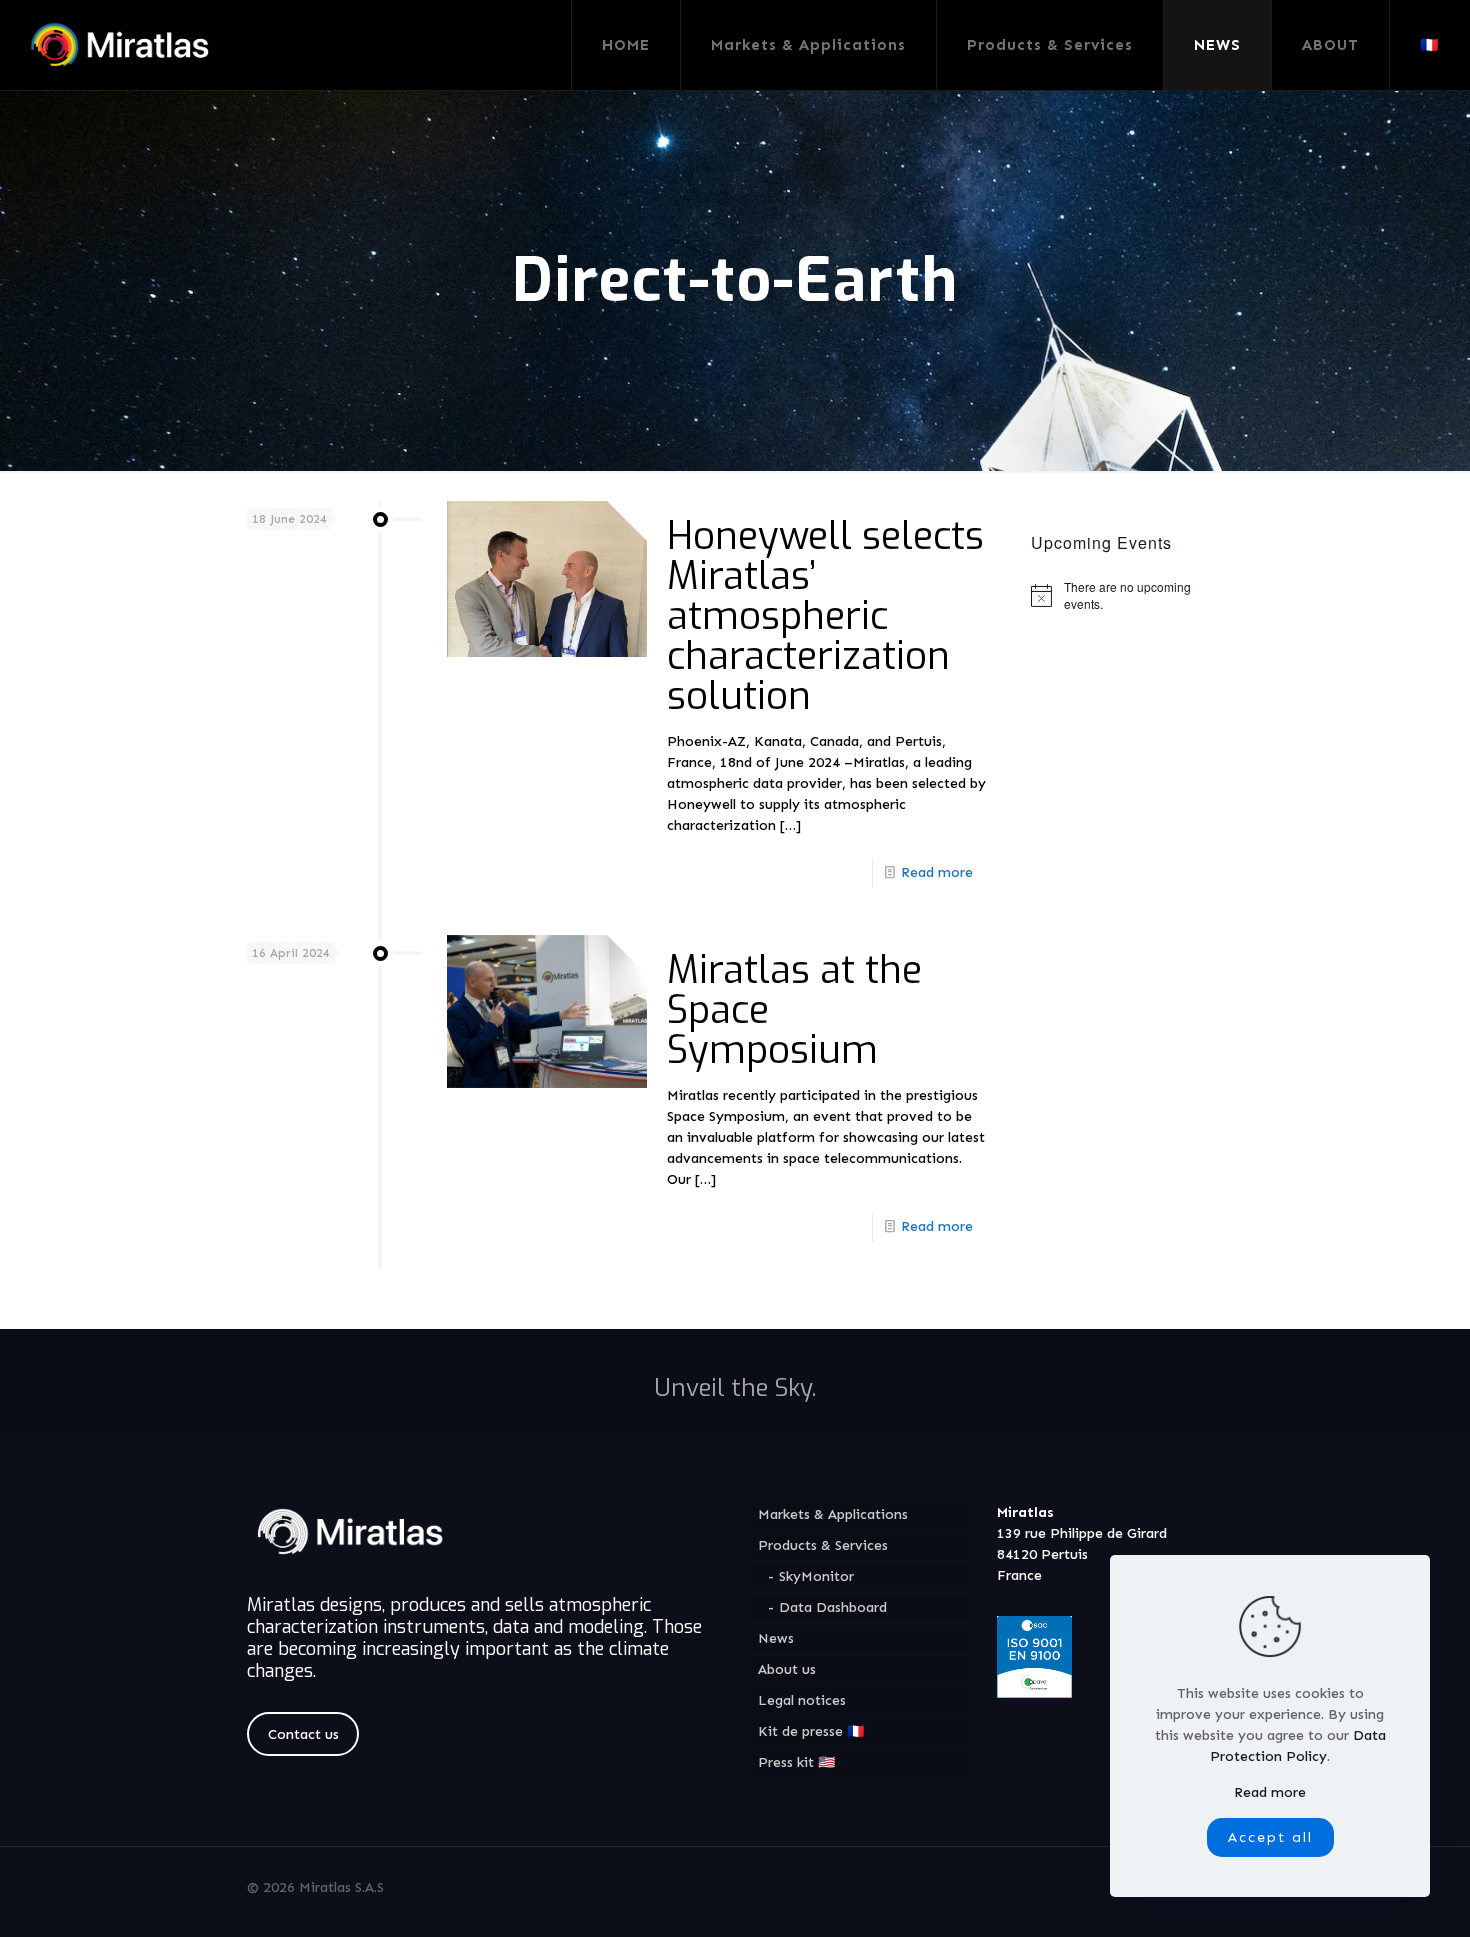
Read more (937, 872)
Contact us (303, 1734)
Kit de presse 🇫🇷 (811, 1731)
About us (787, 1669)
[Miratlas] (123, 45)
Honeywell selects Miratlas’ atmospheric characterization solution (825, 616)
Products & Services (823, 1545)
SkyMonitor (816, 1576)
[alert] (1128, 595)
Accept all (1270, 1837)
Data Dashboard (833, 1607)
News (776, 1638)
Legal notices (802, 1700)
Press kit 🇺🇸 (796, 1762)
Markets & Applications (833, 1514)
